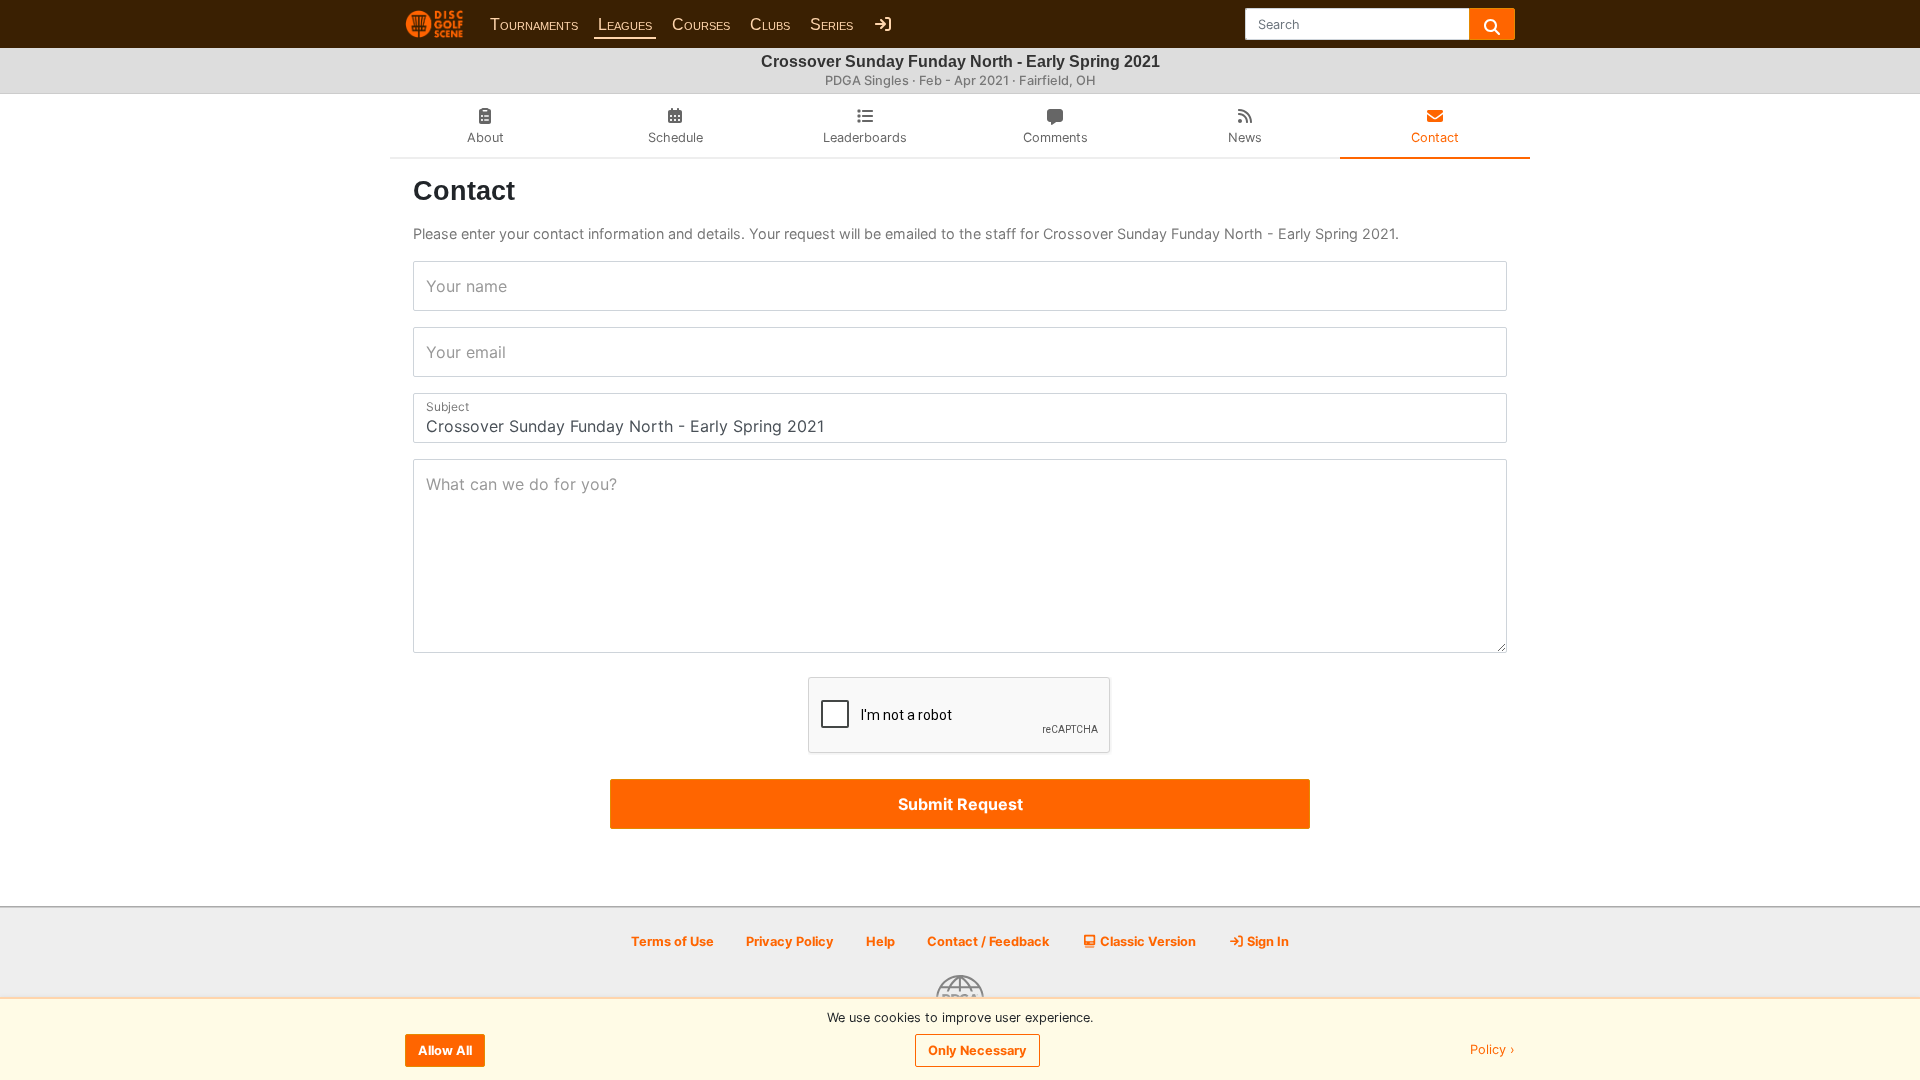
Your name (432, 286)
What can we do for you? (432, 484)
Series (831, 24)
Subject (432, 406)
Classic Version (1146, 941)
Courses (701, 24)
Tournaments (534, 24)
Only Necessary (977, 1050)
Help (880, 941)
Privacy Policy (790, 941)
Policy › (1492, 1050)
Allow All (445, 1050)
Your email (432, 352)
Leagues (625, 24)
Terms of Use (672, 941)
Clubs (770, 24)
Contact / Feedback (988, 941)
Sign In (1266, 941)
